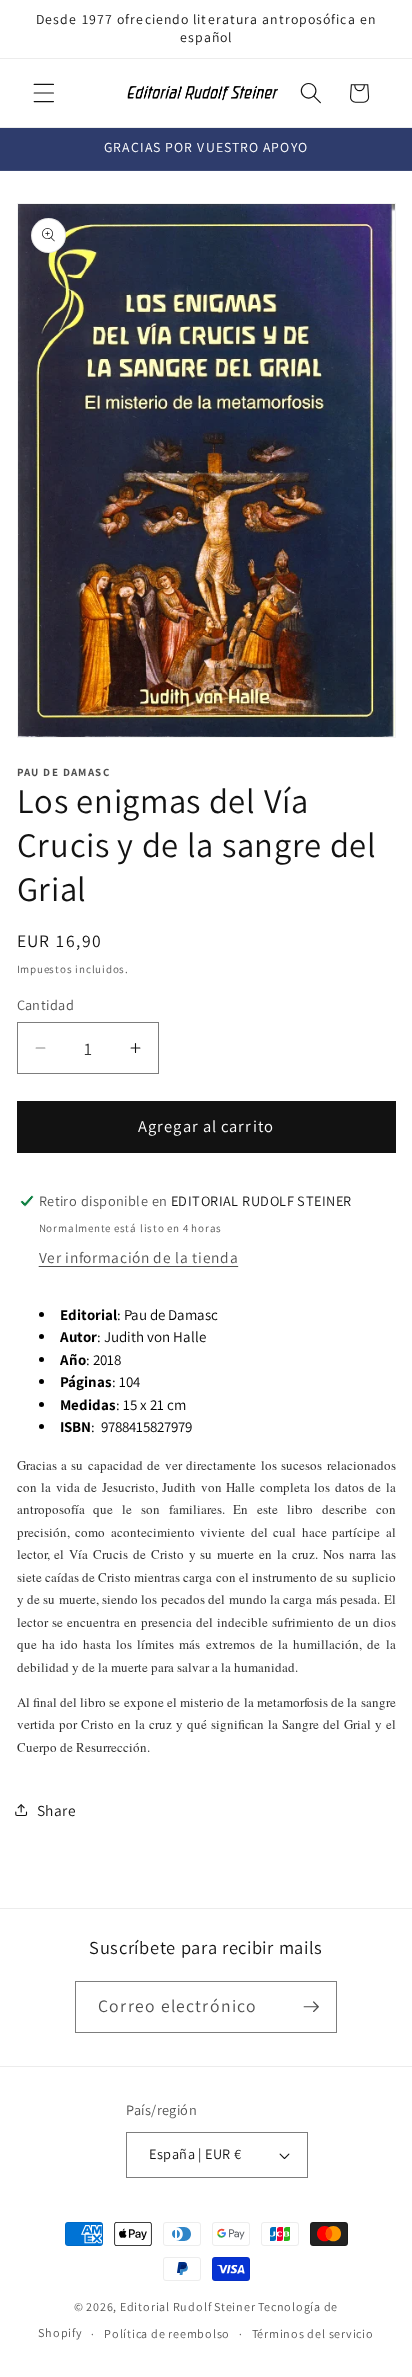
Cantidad (46, 1004)
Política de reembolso (167, 2333)
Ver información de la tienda (138, 1257)
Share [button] (57, 1810)
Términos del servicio (313, 2333)
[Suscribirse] (311, 2007)
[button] (44, 93)
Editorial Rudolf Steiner (189, 2306)
